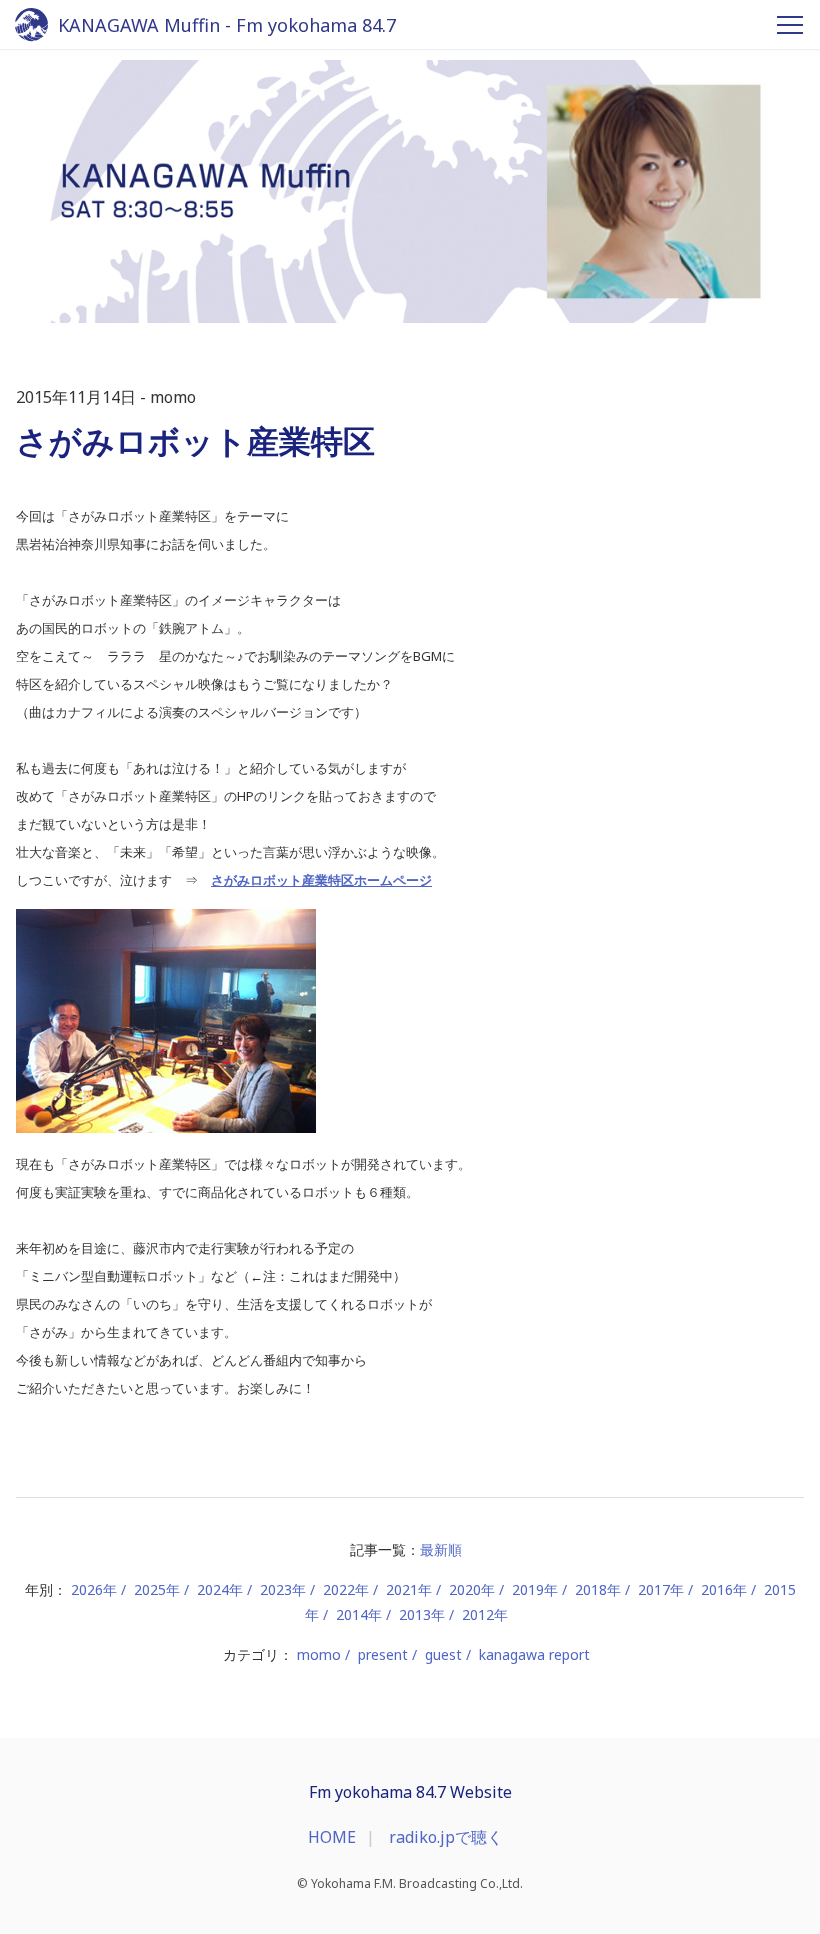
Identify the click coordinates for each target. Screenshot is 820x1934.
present (383, 1654)
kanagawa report (534, 1654)
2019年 (535, 1589)
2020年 (472, 1589)
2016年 (724, 1589)
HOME (332, 1837)
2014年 (359, 1614)
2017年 (661, 1589)
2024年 (220, 1589)
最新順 (441, 1549)
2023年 (283, 1589)
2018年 (598, 1589)
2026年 (94, 1589)
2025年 (157, 1589)
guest (443, 1654)
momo (319, 1654)
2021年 (409, 1589)
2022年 (346, 1589)
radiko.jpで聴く (446, 1837)
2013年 (422, 1614)
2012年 (485, 1614)
